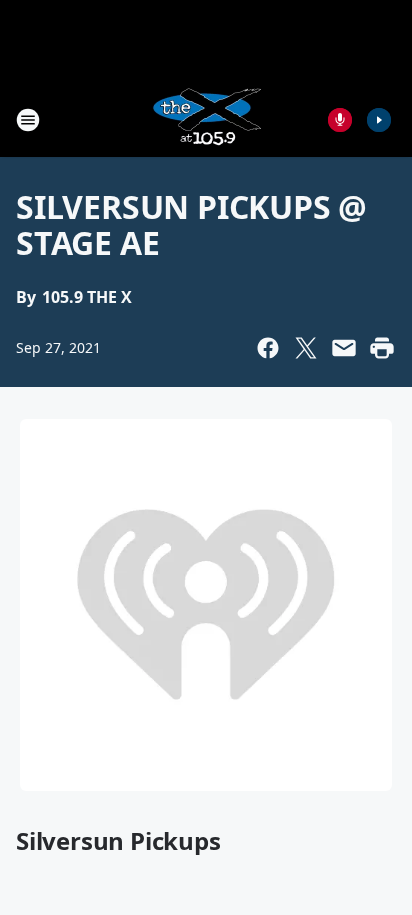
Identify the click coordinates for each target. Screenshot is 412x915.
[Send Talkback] (340, 120)
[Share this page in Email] (344, 348)
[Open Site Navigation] (28, 120)
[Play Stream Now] (379, 120)
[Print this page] (382, 348)
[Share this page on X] (306, 348)
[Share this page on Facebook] (268, 348)
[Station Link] (206, 119)
